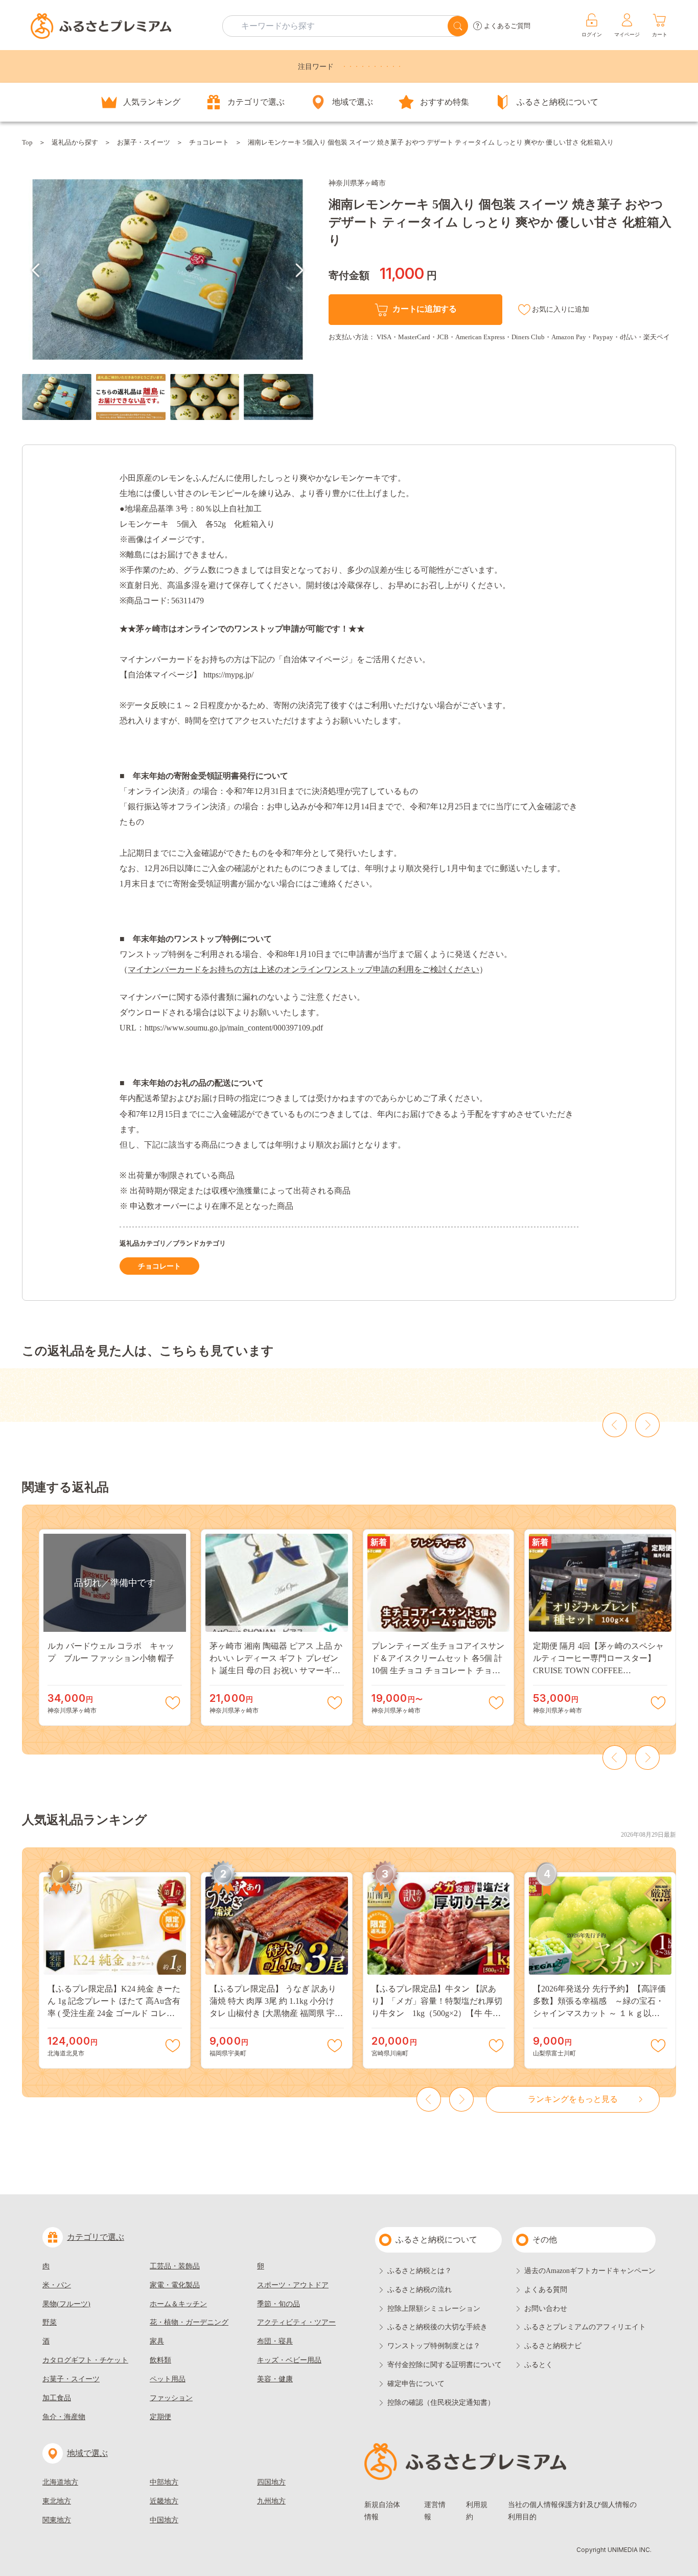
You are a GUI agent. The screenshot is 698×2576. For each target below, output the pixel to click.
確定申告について (416, 2384)
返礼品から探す (75, 142)
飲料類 (160, 2360)
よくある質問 (546, 2290)
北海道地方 (60, 2482)
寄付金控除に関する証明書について (445, 2365)
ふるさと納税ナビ (553, 2346)
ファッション (171, 2398)
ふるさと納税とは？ (420, 2271)
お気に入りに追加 (561, 309)
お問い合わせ (546, 2309)
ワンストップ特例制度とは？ (434, 2346)
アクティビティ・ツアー (296, 2322)
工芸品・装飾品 (175, 2266)
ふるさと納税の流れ (420, 2290)
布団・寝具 (275, 2341)
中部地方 (164, 2482)
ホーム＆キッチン (178, 2304)
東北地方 (57, 2501)
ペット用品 (168, 2379)
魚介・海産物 (64, 2417)
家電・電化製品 (175, 2285)
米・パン (57, 2285)
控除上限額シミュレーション (434, 2309)
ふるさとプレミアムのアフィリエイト (585, 2327)
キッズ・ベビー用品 (289, 2360)
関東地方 (57, 2520)
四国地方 (271, 2482)
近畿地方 (164, 2501)
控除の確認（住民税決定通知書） (441, 2403)
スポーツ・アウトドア (293, 2285)
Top (27, 142)
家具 (157, 2341)
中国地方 (164, 2520)
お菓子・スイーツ (144, 142)
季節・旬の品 (278, 2304)
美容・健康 (275, 2379)
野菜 (50, 2322)
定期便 (160, 2417)
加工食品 (57, 2398)
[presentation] (36, 270)
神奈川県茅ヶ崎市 (357, 183)
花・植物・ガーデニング (189, 2322)
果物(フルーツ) (66, 2304)
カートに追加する (424, 309)
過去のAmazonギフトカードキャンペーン (590, 2271)
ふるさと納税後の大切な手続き (437, 2327)
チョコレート (209, 142)
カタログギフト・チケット (85, 2360)
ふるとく (539, 2365)
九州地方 (271, 2501)
